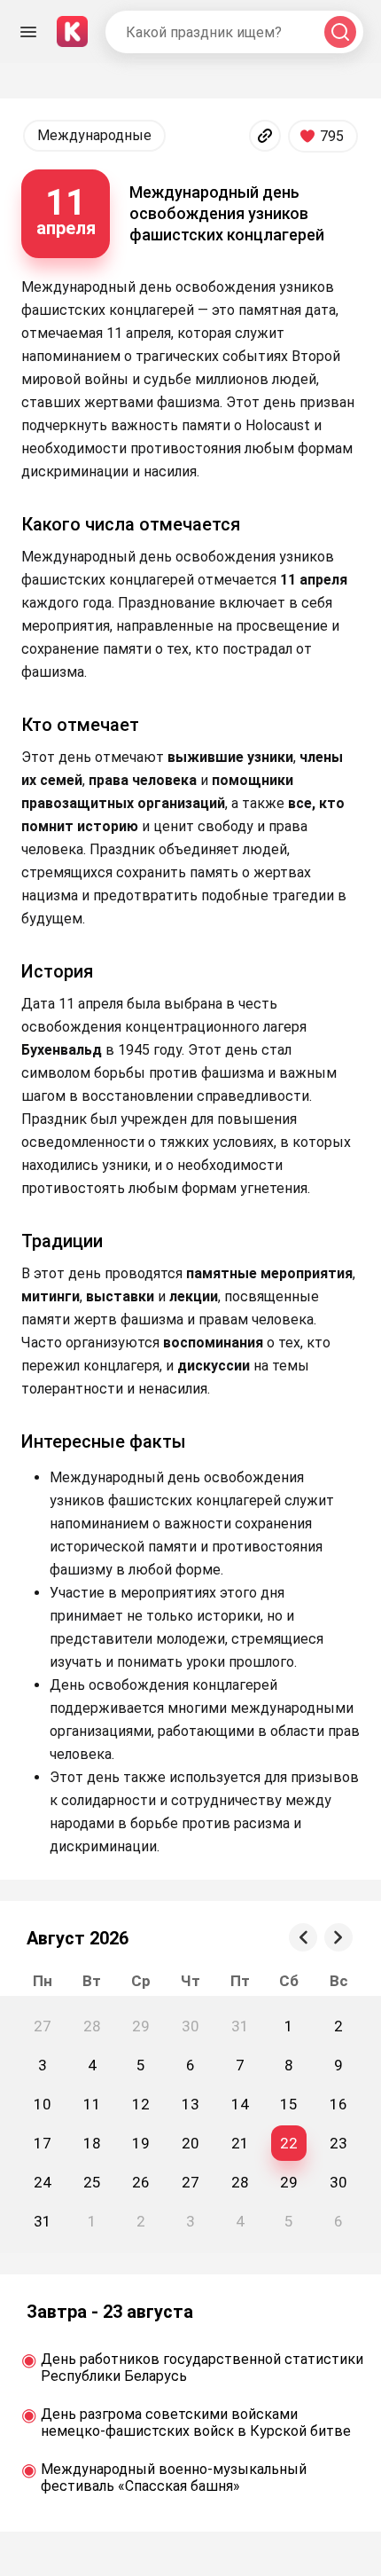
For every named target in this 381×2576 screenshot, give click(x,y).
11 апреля (66, 210)
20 (190, 2143)
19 (141, 2143)
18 (92, 2143)
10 (43, 2104)
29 (289, 2182)
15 (289, 2104)
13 (190, 2104)
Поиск (340, 32)
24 (43, 2182)
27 (190, 2182)
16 (338, 2104)
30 (338, 2182)
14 (240, 2104)
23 (338, 2143)
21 (240, 2143)
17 (43, 2143)
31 (43, 2221)
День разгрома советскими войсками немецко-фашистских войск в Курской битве (196, 2423)
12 (141, 2104)
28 (240, 2182)
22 (289, 2143)
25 (92, 2182)
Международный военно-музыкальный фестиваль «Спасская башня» (174, 2478)
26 (141, 2182)
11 (92, 2104)
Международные (94, 135)
